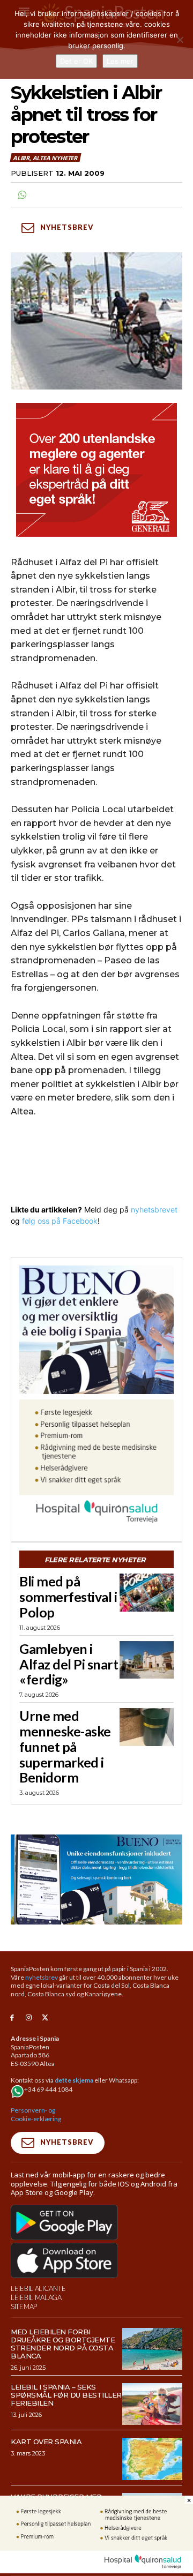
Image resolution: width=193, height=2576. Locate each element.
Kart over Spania (46, 2442)
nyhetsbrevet (154, 1210)
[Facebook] (12, 2018)
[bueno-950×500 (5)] (96, 1879)
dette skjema (74, 2080)
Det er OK (76, 61)
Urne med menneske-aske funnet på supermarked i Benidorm (65, 1746)
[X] (45, 2018)
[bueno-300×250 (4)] (96, 1330)
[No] (180, 40)
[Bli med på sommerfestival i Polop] (147, 1593)
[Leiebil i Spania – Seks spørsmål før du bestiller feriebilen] (152, 2404)
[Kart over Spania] (152, 2459)
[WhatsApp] (21, 195)
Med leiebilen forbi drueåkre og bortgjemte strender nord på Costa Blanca (63, 2344)
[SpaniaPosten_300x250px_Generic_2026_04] (96, 470)
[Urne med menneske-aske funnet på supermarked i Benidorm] (147, 1727)
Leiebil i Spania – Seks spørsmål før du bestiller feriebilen (66, 2395)
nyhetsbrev (42, 1977)
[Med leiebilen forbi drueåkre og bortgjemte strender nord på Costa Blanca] (152, 2349)
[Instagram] (29, 2018)
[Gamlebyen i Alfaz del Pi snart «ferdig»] (147, 1660)
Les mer (120, 61)
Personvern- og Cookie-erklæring (36, 2114)
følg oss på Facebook (60, 1221)
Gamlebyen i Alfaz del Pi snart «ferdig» (69, 1664)
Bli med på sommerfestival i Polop (68, 1597)
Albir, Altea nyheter (45, 158)
